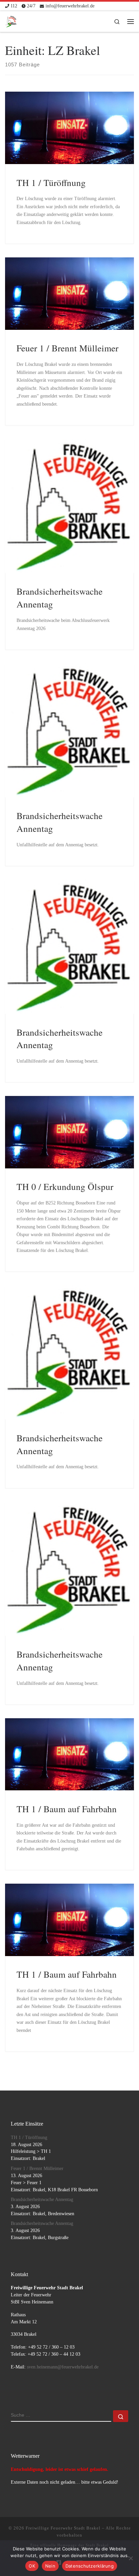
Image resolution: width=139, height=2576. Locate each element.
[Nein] (131, 2558)
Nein (50, 2566)
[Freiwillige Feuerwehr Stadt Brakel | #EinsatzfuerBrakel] (11, 20)
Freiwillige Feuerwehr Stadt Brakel (63, 2528)
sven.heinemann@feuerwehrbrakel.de (63, 2367)
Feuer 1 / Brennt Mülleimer (67, 348)
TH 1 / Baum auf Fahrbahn (67, 1809)
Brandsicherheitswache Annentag (42, 2200)
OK (32, 2566)
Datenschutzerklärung (90, 2566)
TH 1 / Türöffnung (51, 182)
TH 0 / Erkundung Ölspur (65, 1186)
